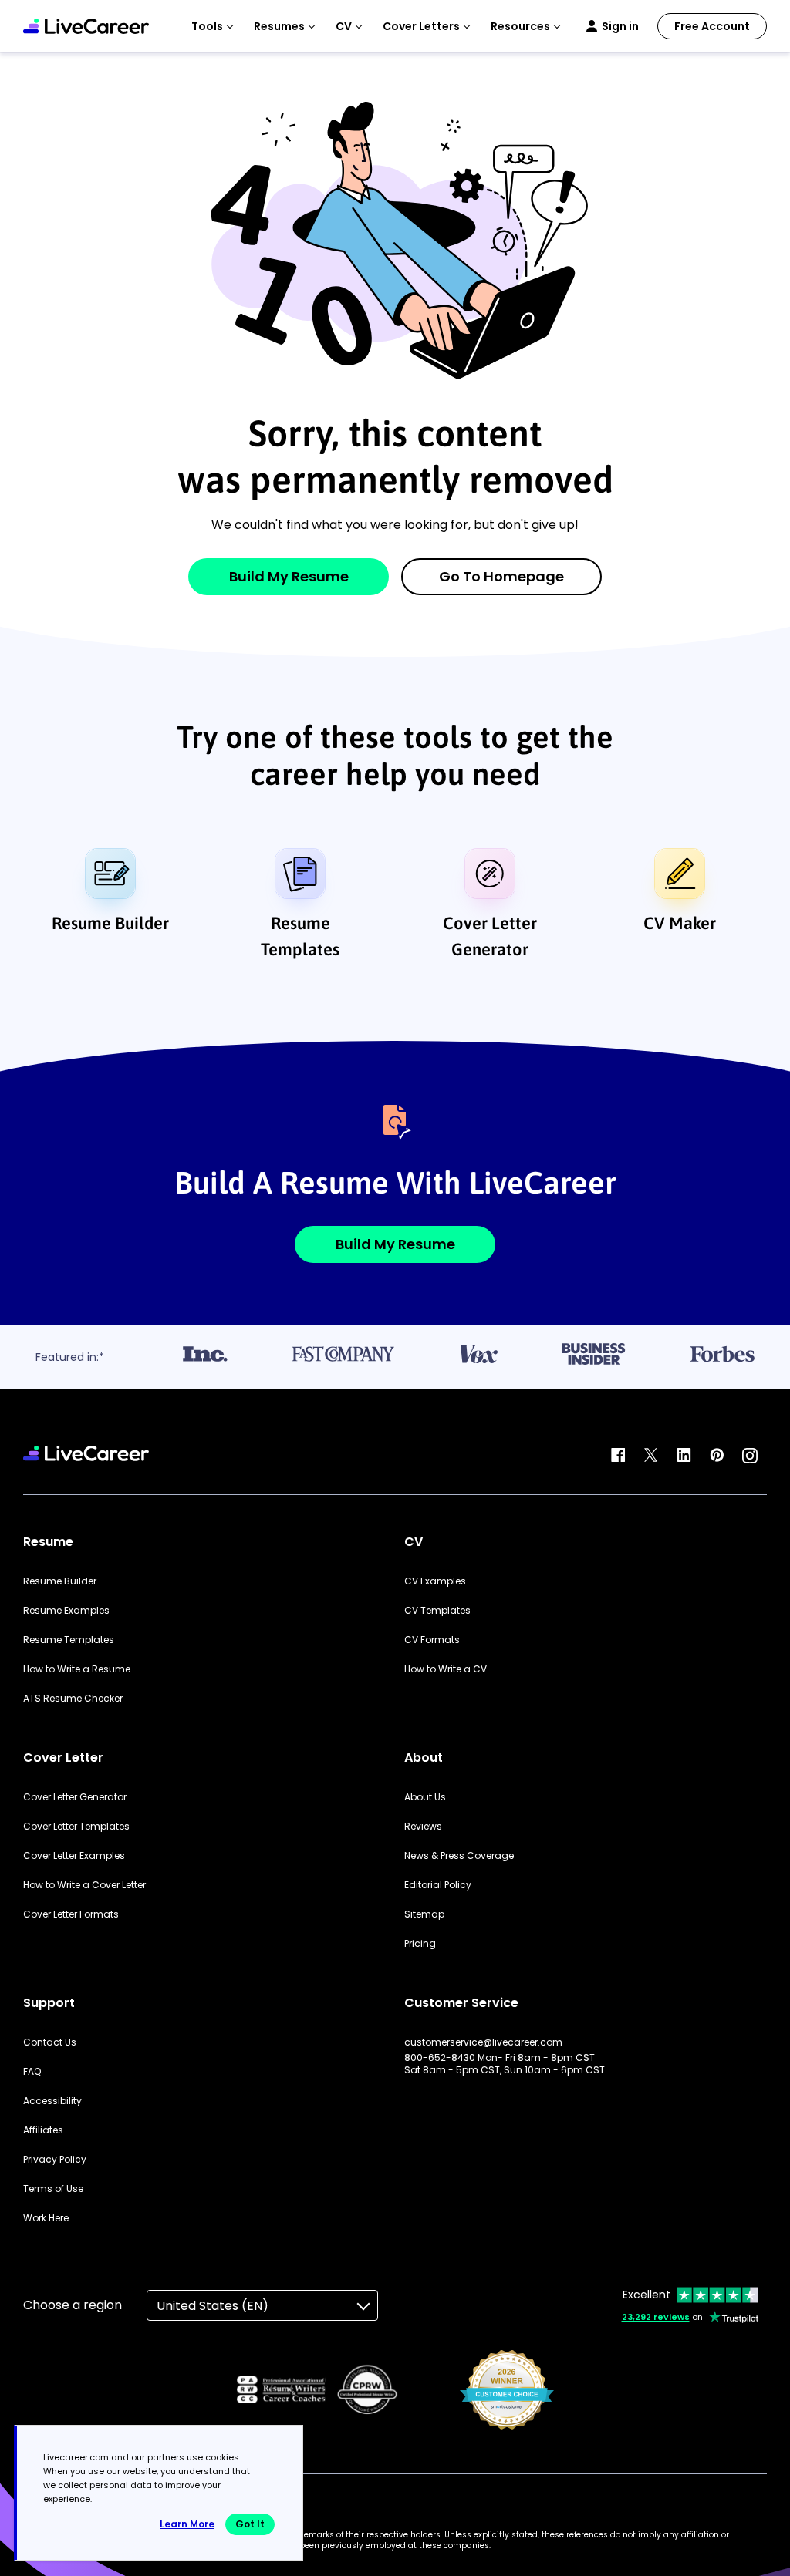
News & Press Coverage (459, 1856)
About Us (425, 1797)
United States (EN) (213, 2306)
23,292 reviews (656, 2317)
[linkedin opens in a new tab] (684, 1456)
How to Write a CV (446, 1669)
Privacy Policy (55, 2160)
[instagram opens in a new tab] (750, 1456)
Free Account (712, 26)
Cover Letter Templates (76, 1827)
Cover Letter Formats (71, 1914)
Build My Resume (289, 576)
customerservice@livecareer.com (483, 2042)
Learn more (187, 2524)
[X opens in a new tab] (651, 1456)
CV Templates (437, 1611)
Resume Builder (110, 923)
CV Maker (680, 923)
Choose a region (73, 2305)
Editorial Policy (438, 1885)
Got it (250, 2524)
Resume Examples (66, 1611)
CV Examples (435, 1581)
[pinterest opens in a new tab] (717, 1456)
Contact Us (50, 2042)
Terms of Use (53, 2189)
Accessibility (52, 2101)
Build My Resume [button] (395, 1244)
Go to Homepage (501, 576)
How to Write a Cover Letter (84, 1885)
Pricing (420, 1944)
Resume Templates (300, 936)
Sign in (620, 26)
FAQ (32, 2072)
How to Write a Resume (77, 1669)
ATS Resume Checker (73, 1699)
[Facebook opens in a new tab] (618, 1456)
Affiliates (43, 2130)
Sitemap (424, 1914)
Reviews (423, 1827)
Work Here (46, 2218)
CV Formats (432, 1640)
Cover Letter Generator (490, 936)
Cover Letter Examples (74, 1856)
